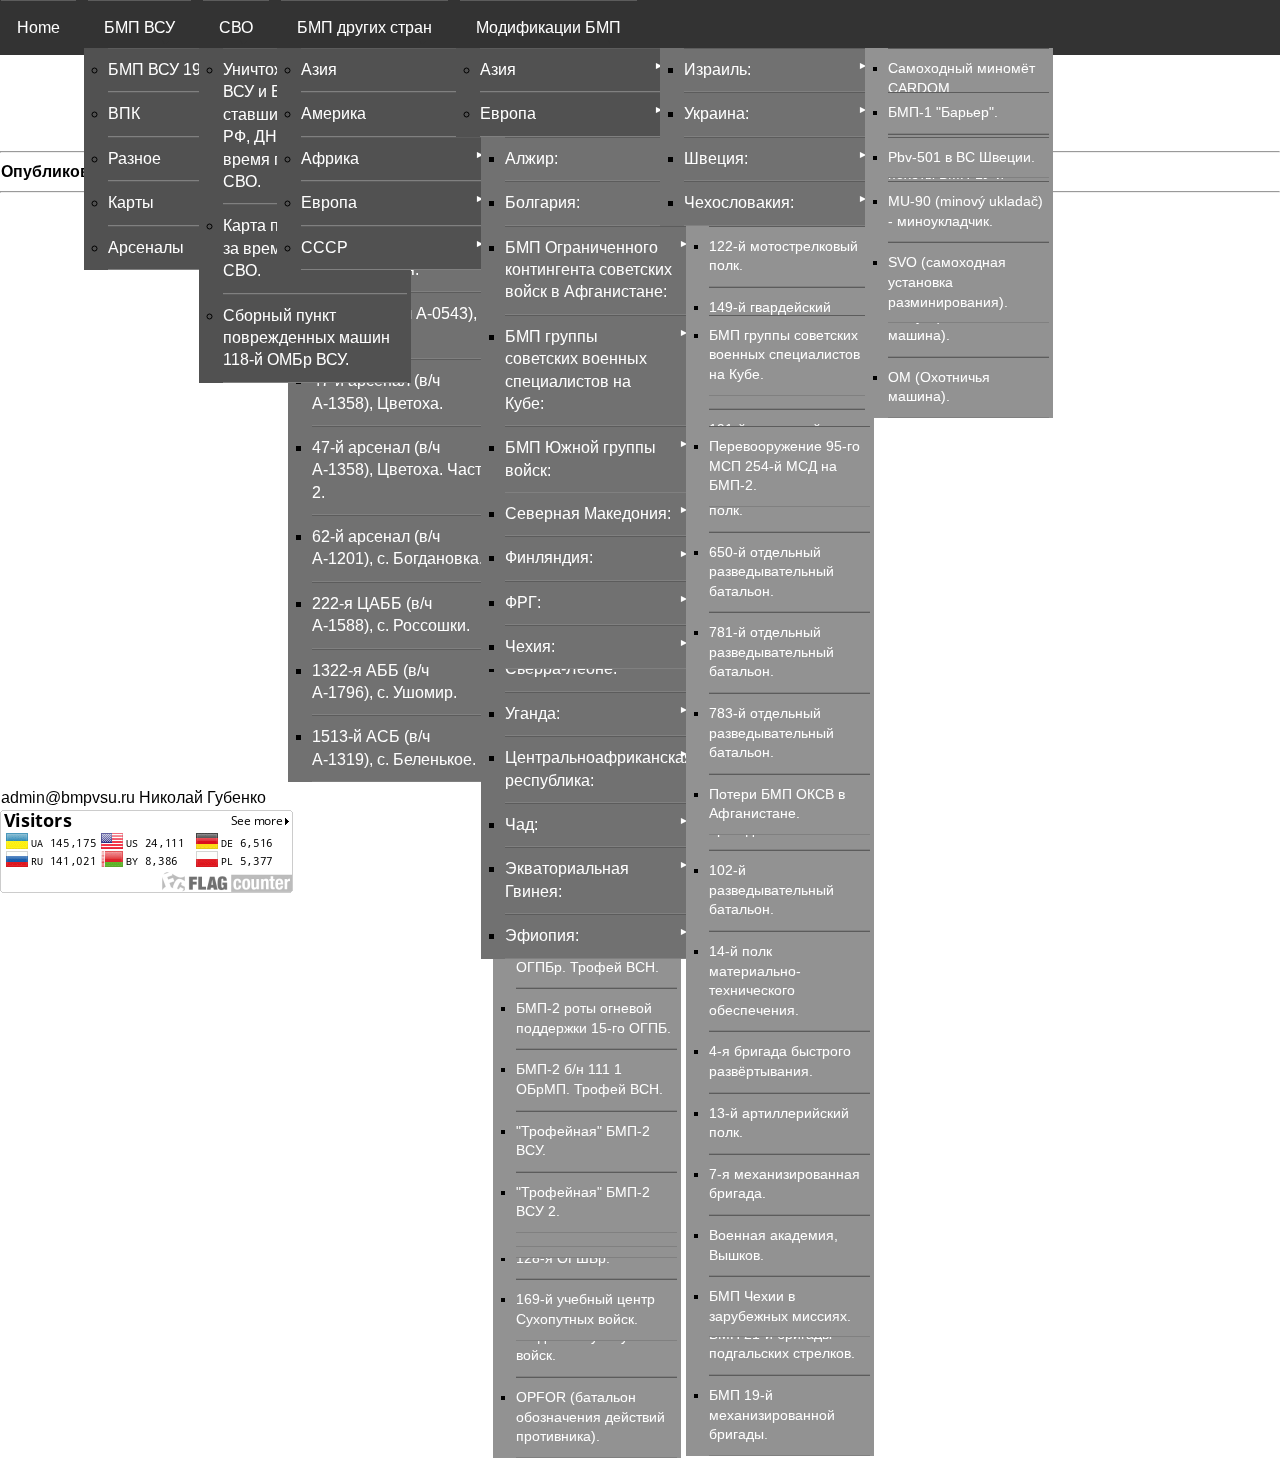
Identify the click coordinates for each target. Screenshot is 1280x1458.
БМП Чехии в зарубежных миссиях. (780, 1306)
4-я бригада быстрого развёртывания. (780, 1061)
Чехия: (530, 646)
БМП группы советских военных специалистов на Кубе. (784, 354)
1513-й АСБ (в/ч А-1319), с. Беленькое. (394, 747)
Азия (319, 69)
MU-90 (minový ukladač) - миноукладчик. (965, 211)
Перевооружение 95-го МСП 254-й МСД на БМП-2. (784, 465)
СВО (236, 27)
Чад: (521, 824)
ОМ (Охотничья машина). (939, 387)
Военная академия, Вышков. (773, 1245)
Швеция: (716, 158)
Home (38, 27)
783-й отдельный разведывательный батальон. (771, 732)
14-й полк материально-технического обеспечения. (755, 980)
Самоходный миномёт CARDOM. (961, 78)
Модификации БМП (548, 27)
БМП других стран (364, 27)
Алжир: (531, 158)
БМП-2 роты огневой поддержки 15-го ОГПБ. (593, 1018)
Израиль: (717, 69)
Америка (333, 113)
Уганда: (532, 713)
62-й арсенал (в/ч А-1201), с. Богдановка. (397, 547)
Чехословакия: (739, 202)
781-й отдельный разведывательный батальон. (771, 651)
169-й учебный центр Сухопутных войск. (585, 1309)
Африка (330, 158)
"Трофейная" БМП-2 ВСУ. (583, 1141)
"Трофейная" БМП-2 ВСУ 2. (583, 1202)
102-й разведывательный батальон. (771, 889)
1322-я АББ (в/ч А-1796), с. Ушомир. (384, 681)
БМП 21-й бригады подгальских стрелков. (782, 1344)
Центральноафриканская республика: (597, 768)
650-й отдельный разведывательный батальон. (771, 571)
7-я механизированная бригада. (784, 1184)
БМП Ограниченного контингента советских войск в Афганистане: (588, 270)
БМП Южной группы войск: (580, 458)
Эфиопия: (542, 935)
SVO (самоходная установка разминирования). (948, 281)
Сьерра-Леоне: (561, 668)
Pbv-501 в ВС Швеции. (961, 157)
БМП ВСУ (139, 27)
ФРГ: (523, 602)
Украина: (716, 113)
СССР (324, 247)
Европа (329, 202)
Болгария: (542, 202)
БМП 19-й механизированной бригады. (772, 1414)
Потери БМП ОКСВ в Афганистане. (777, 804)
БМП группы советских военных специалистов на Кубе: (576, 370)
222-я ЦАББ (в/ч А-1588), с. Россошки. (391, 614)
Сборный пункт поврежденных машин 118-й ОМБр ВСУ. (306, 338)
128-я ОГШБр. (563, 1258)
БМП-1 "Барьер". (943, 112)
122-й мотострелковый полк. (783, 256)
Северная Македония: (588, 513)
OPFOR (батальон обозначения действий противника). (590, 1416)
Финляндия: (549, 557)
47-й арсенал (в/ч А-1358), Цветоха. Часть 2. (401, 470)
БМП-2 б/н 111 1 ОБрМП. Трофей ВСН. (589, 1079)
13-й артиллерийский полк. (779, 1123)
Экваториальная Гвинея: (567, 879)
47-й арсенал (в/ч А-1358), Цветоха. (377, 391)
